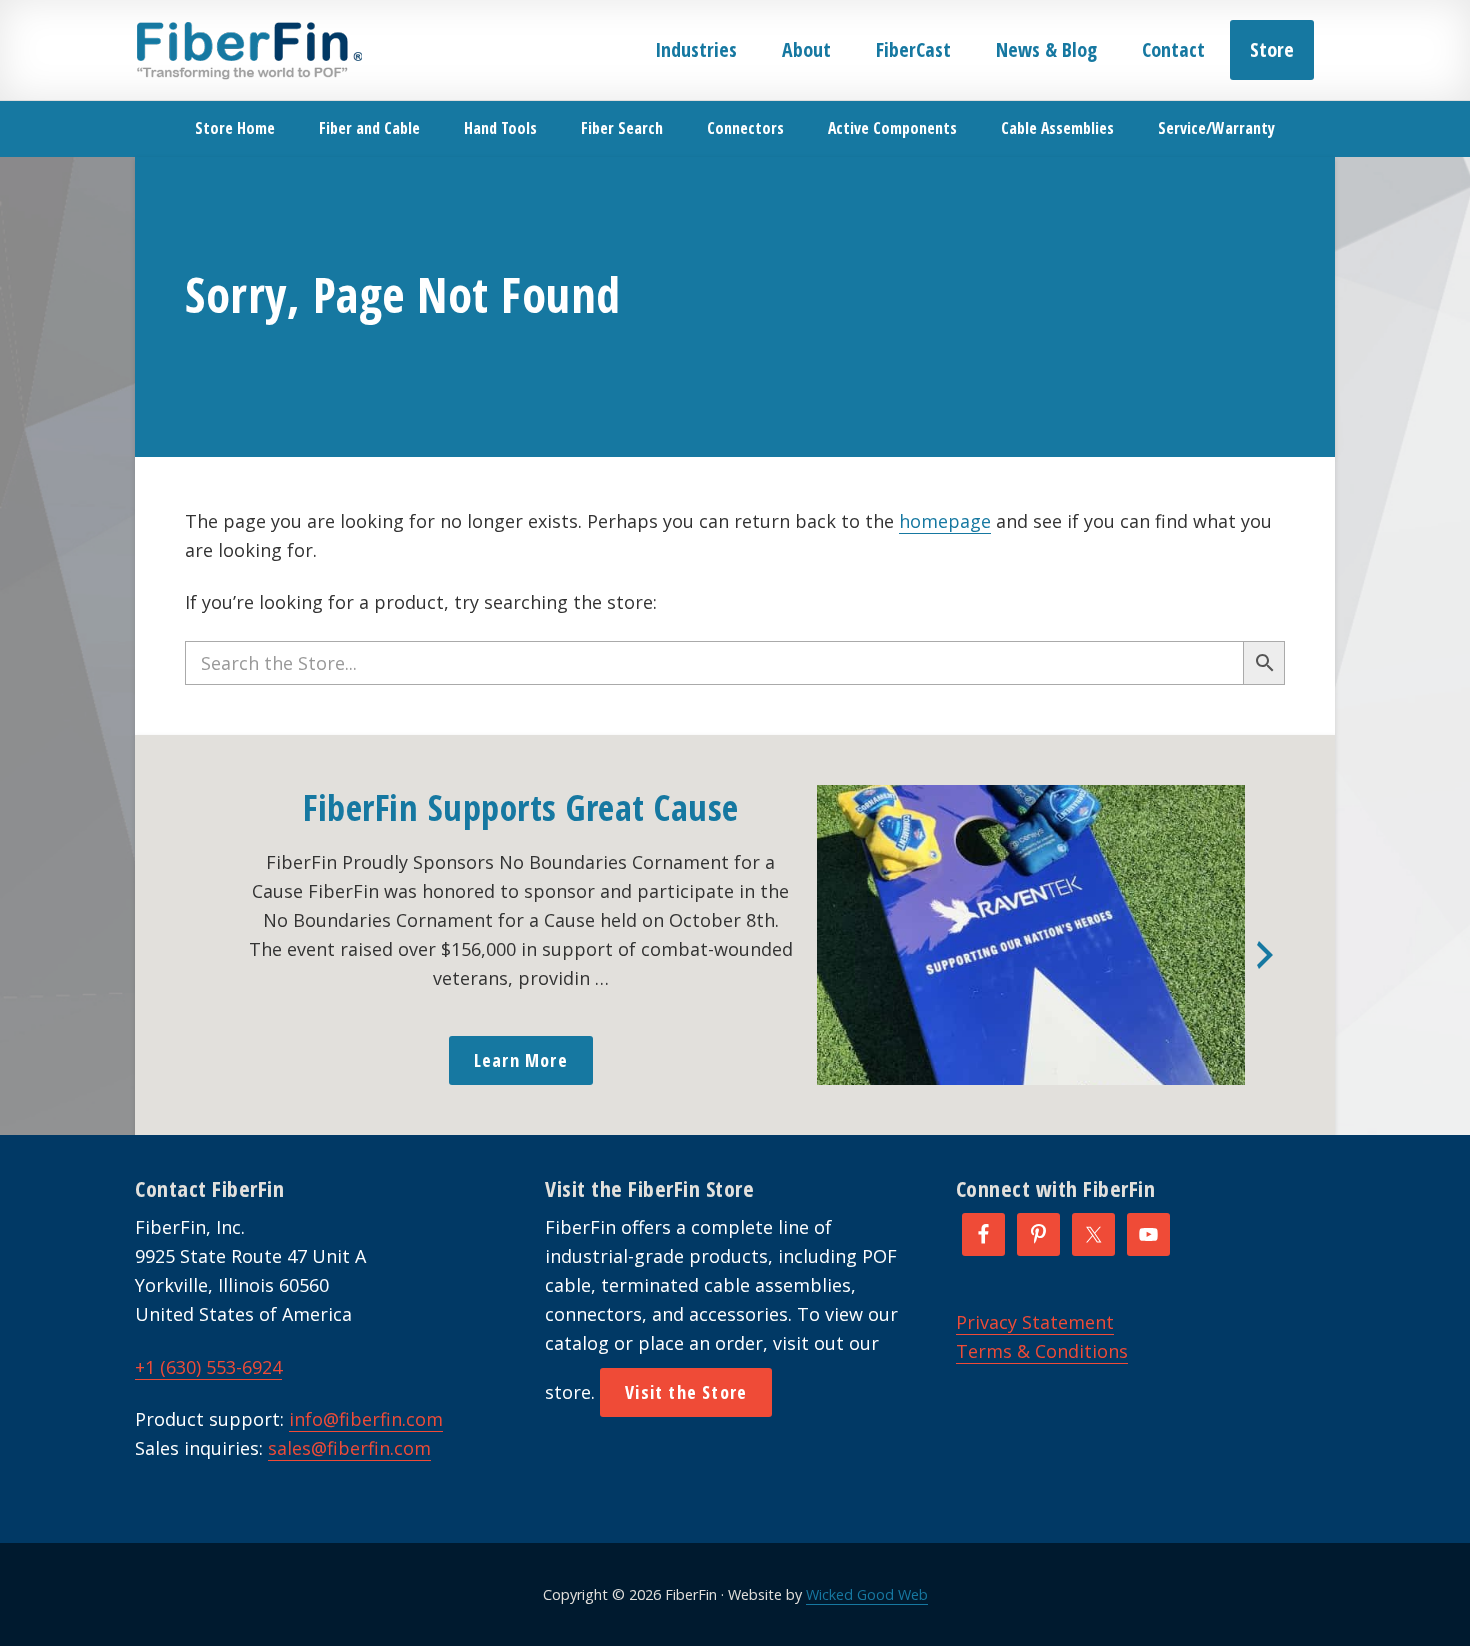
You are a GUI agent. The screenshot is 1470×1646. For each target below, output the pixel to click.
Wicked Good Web (867, 1594)
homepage (945, 521)
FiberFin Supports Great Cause (521, 807)
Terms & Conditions (1042, 1351)
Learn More (521, 1060)
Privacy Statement (1035, 1322)
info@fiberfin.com (366, 1419)
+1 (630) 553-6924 (208, 1367)
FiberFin (248, 50)
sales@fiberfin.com (349, 1448)
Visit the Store (686, 1392)
